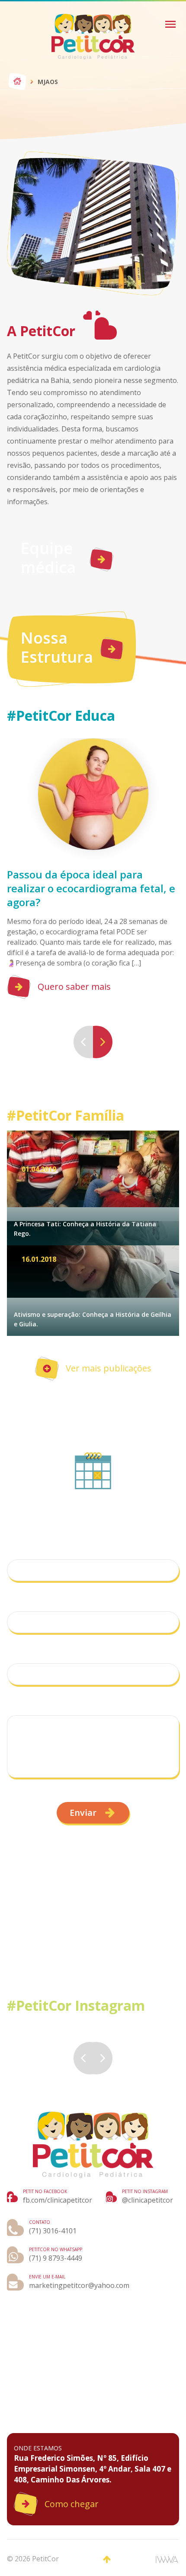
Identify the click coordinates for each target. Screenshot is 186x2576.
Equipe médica (48, 558)
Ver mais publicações (109, 1368)
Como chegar (72, 2504)
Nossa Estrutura (57, 647)
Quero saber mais (74, 987)
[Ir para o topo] (107, 2560)
